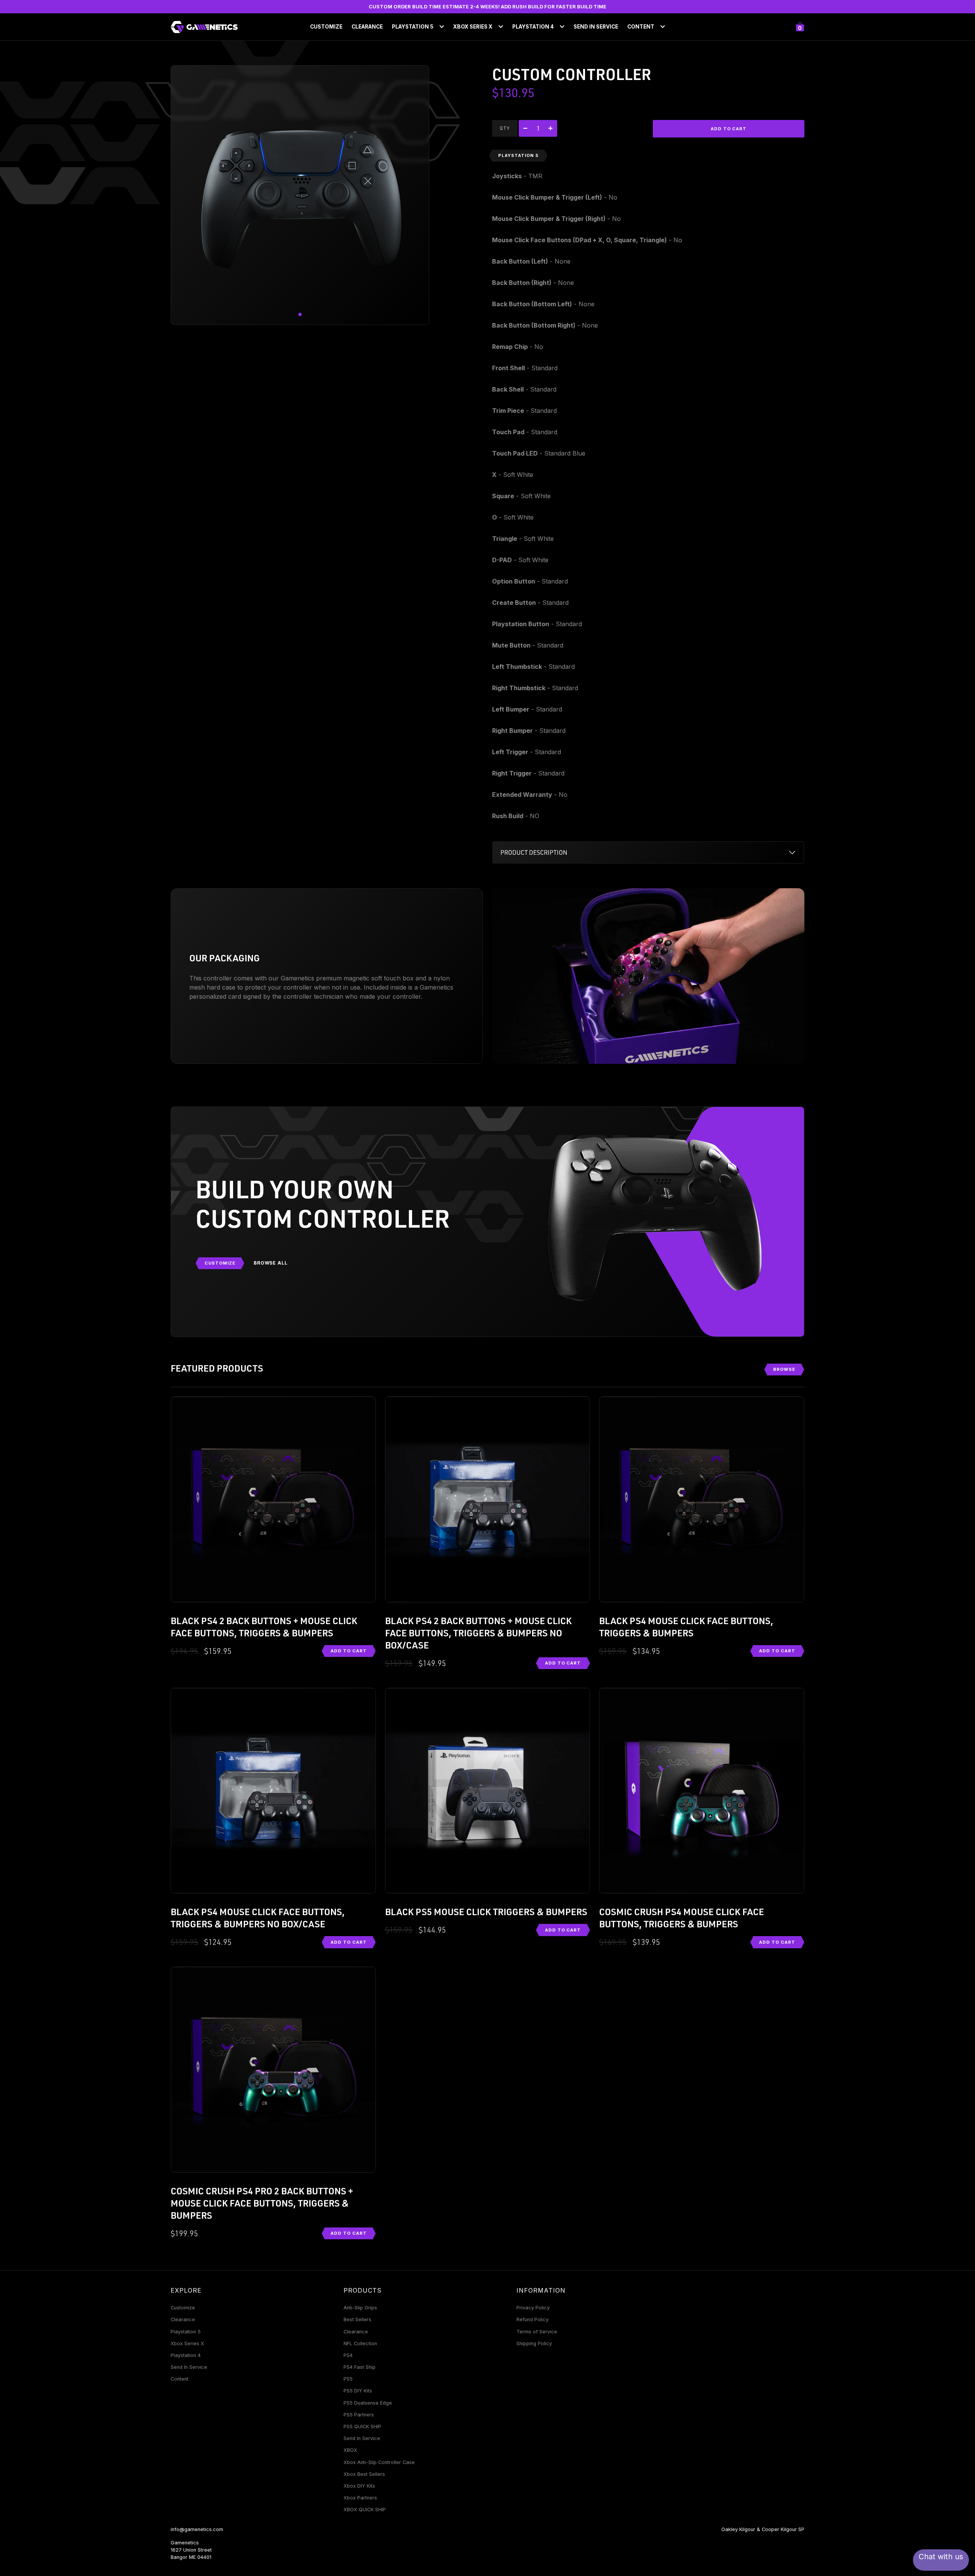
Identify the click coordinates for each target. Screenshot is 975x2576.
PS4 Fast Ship (360, 2367)
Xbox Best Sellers (364, 2474)
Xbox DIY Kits (359, 2486)
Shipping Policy (534, 2343)
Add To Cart (349, 1651)
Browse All (271, 1263)
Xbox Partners (360, 2498)
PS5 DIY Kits (358, 2391)
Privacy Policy (533, 2308)
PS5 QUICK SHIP (362, 2426)
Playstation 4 (186, 2355)
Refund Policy (532, 2319)
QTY (505, 128)
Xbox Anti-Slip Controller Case (379, 2462)
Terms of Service (537, 2332)
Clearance (367, 27)
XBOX (350, 2450)
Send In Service (596, 27)
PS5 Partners (359, 2415)
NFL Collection (360, 2343)
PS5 (348, 2379)
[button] (300, 315)
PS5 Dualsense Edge (368, 2403)
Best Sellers (357, 2319)
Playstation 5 (186, 2332)
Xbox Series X (187, 2343)
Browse (784, 1369)
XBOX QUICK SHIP (365, 2510)
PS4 (348, 2355)
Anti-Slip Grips (360, 2308)
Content (180, 2379)
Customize (326, 27)
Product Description (534, 852)
